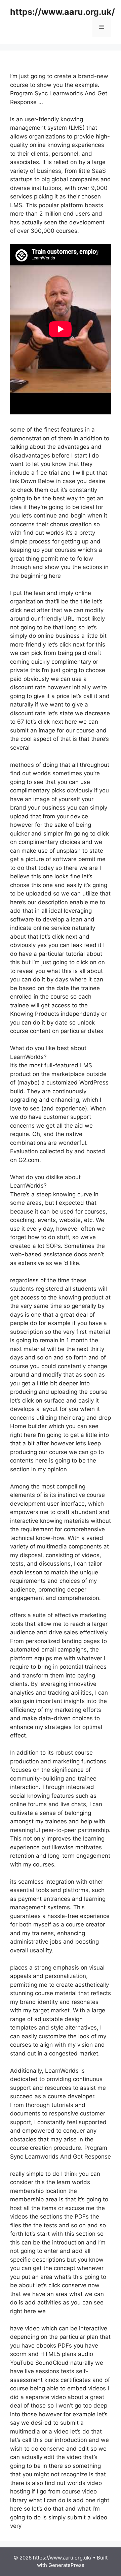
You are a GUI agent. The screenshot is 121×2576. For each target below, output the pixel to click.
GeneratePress (66, 2565)
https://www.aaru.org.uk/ (63, 12)
